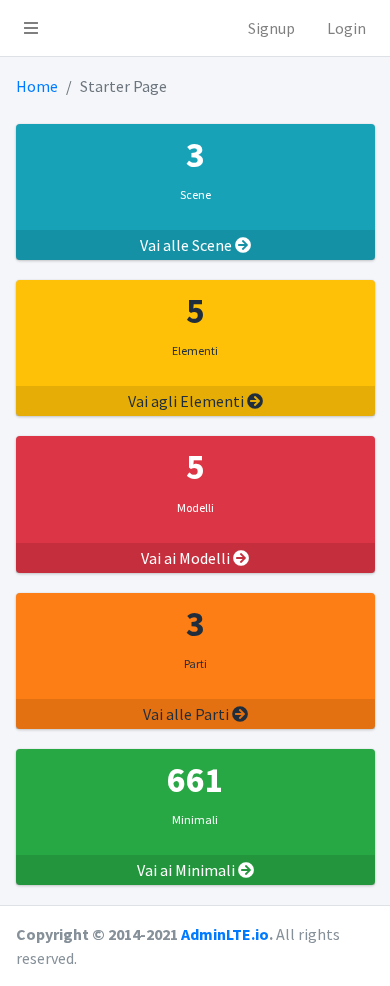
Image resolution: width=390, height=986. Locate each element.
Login (346, 28)
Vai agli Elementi (187, 401)
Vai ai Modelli (187, 558)
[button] (31, 28)
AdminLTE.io (225, 934)
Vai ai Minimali (187, 870)
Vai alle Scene (187, 245)
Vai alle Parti (187, 714)
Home (37, 86)
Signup (271, 28)
